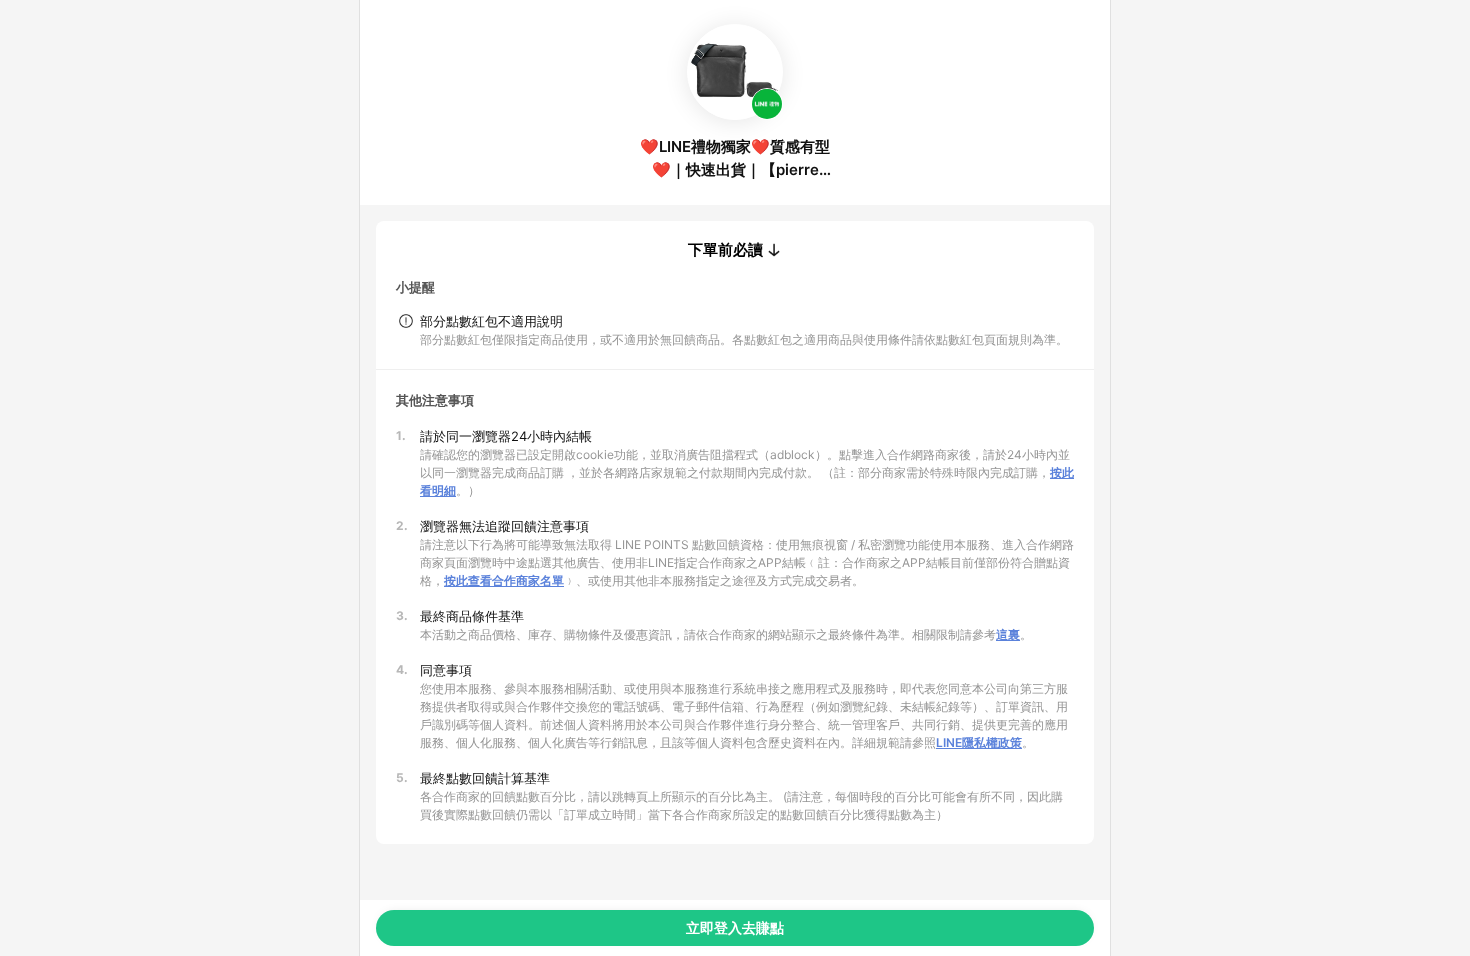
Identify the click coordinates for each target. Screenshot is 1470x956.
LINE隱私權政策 (979, 742)
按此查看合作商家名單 (504, 580)
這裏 (1008, 634)
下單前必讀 (725, 250)
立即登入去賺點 (735, 927)
